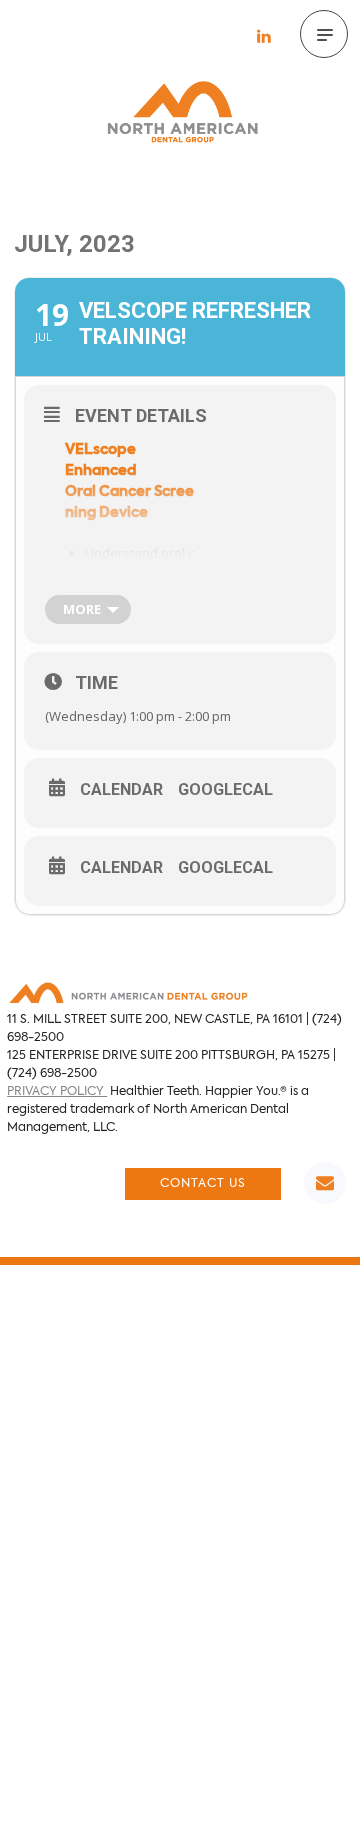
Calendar (121, 790)
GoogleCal (225, 790)
